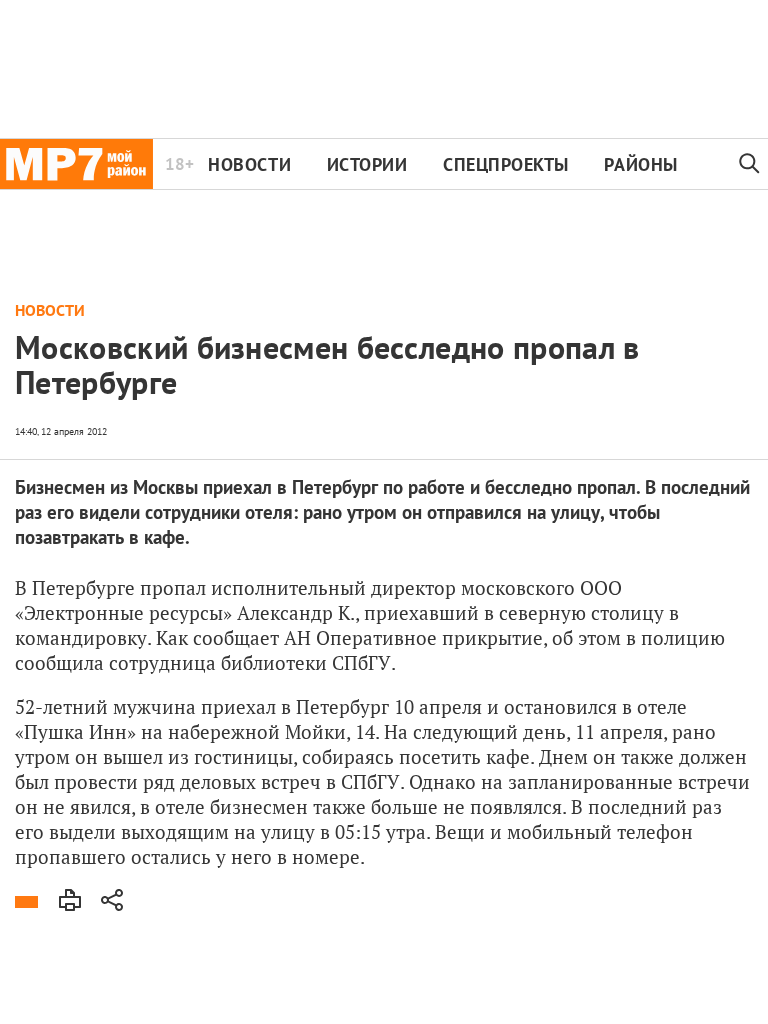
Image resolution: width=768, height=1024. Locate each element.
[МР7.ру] (76, 164)
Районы (640, 164)
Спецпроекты (506, 164)
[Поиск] (750, 164)
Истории (367, 164)
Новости (249, 164)
